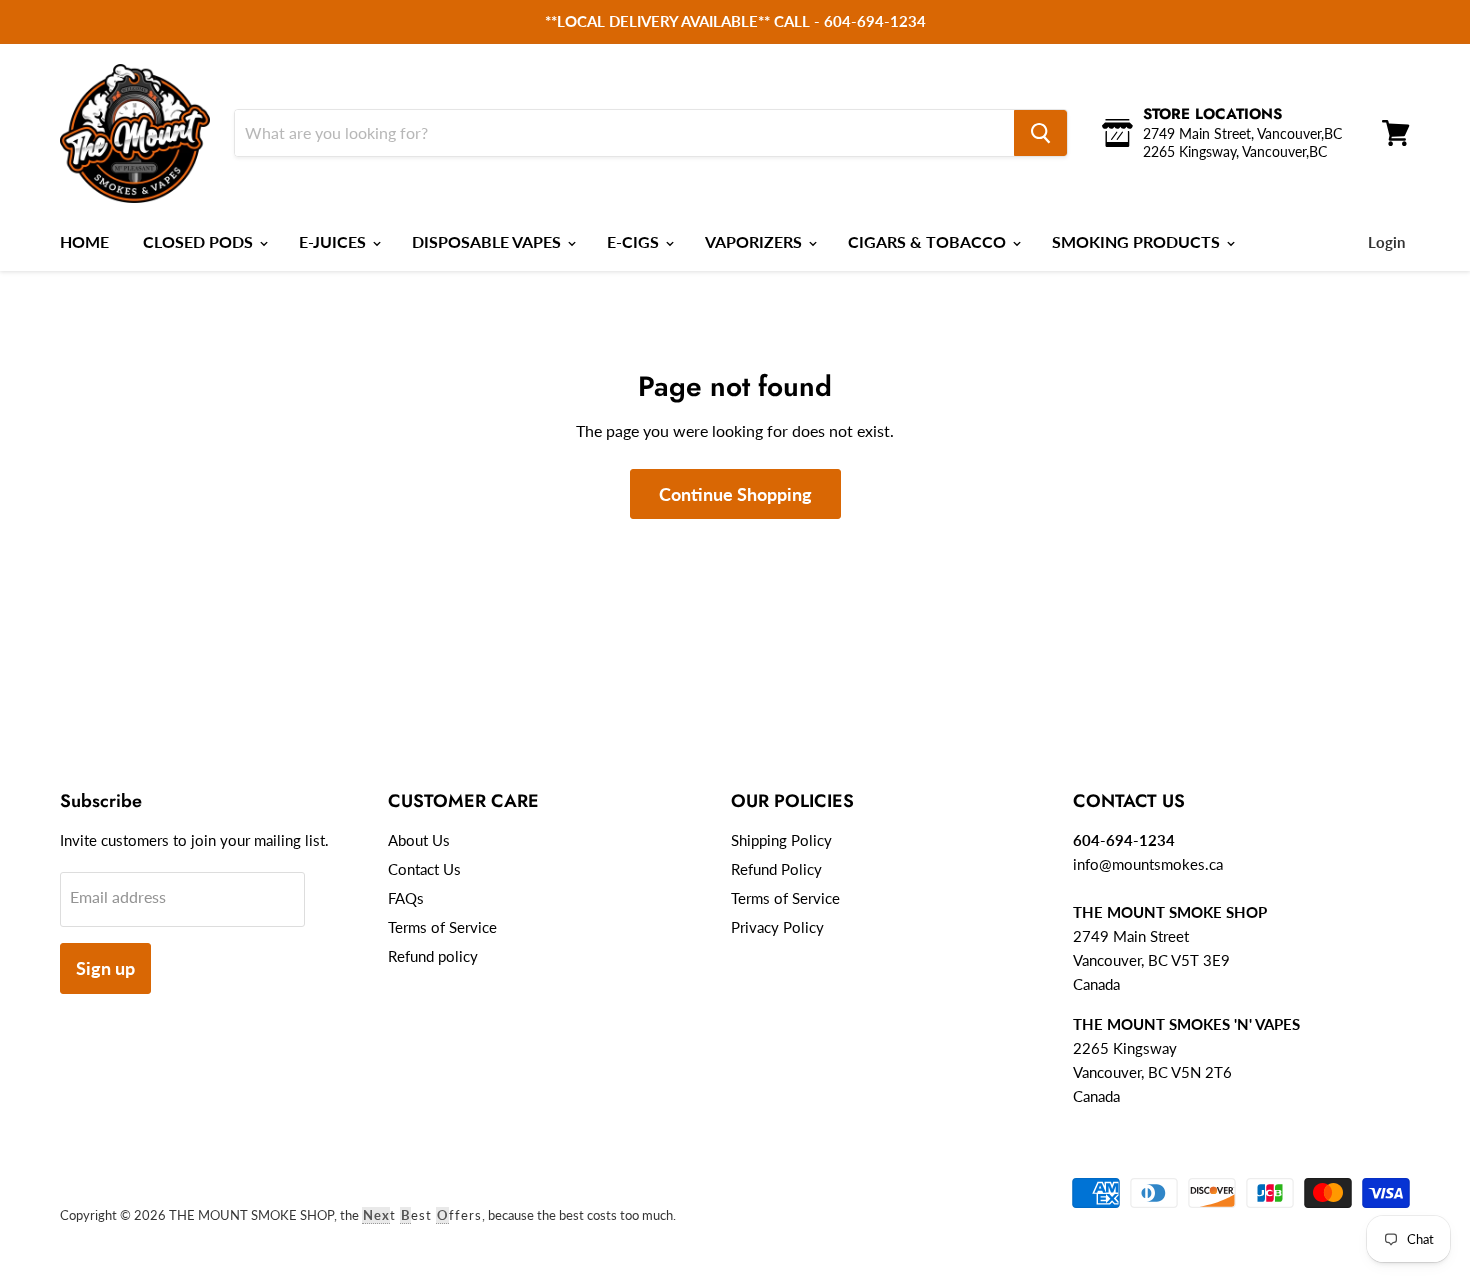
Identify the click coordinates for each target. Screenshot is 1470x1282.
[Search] (1040, 133)
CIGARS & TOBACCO (929, 241)
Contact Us (424, 869)
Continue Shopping (735, 494)
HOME (84, 241)
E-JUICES (334, 241)
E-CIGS (635, 241)
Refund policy (433, 956)
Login (1386, 242)
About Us (419, 840)
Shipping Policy (781, 840)
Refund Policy (776, 869)
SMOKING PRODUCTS (1138, 241)
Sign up (105, 968)
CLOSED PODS (200, 241)
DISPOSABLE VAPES (488, 241)
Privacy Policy (777, 927)
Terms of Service (442, 927)
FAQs (406, 898)
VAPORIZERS (755, 241)
